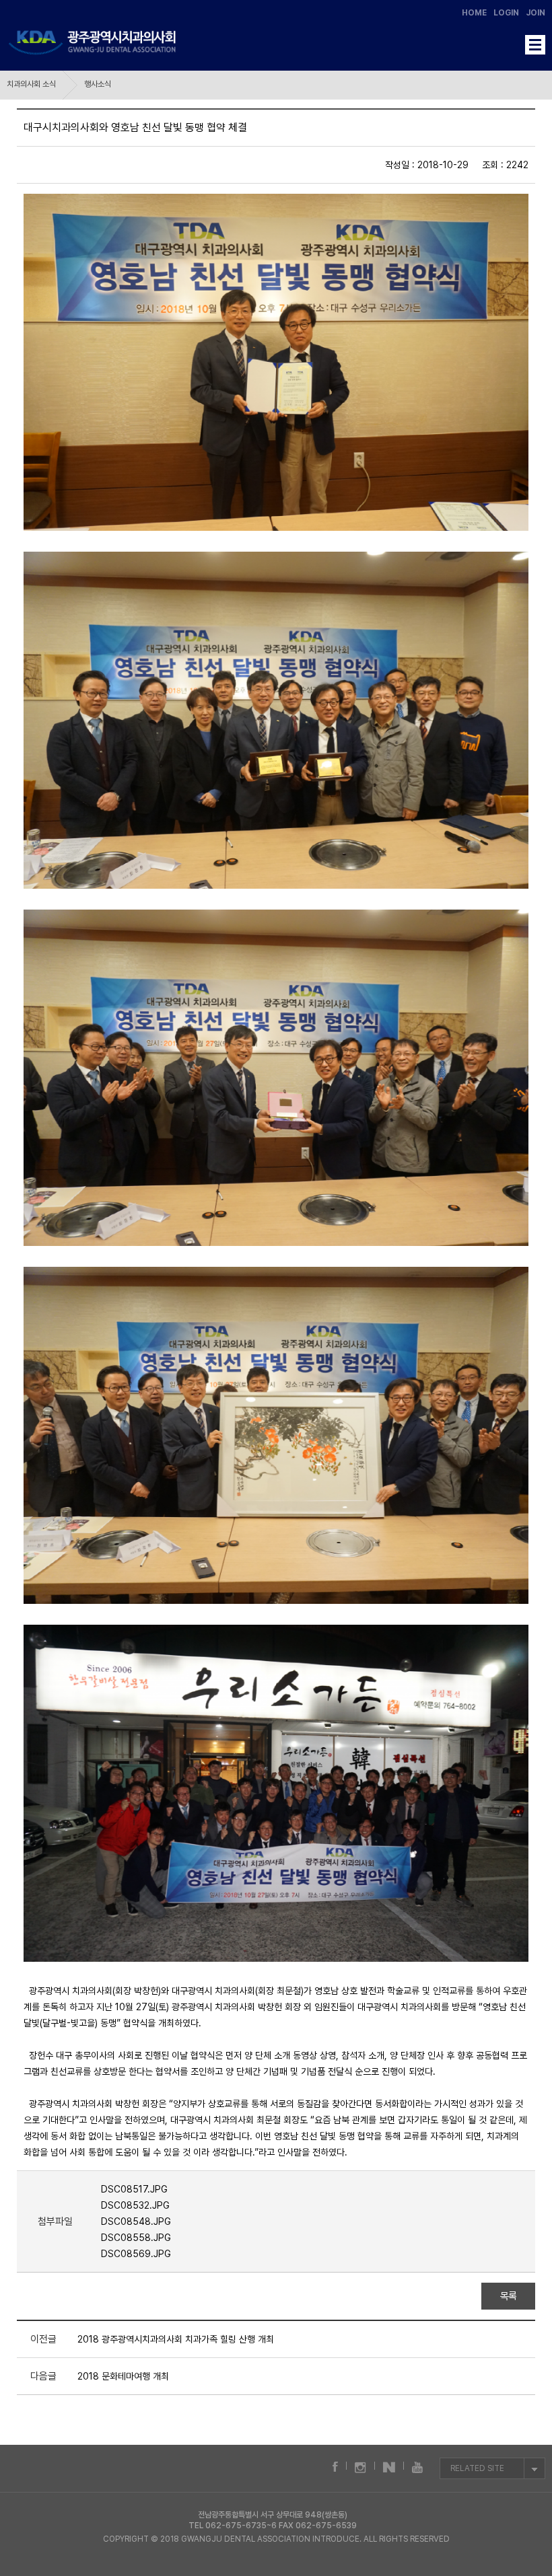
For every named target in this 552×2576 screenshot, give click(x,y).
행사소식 (98, 84)
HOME (474, 13)
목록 (509, 2296)
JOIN (536, 13)
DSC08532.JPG (135, 2205)
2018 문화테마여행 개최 (123, 2376)
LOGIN (506, 13)
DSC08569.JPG (136, 2254)
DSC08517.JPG (134, 2189)
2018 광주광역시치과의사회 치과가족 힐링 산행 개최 (176, 2339)
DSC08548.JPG (136, 2221)
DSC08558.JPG (136, 2238)
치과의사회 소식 (31, 84)
